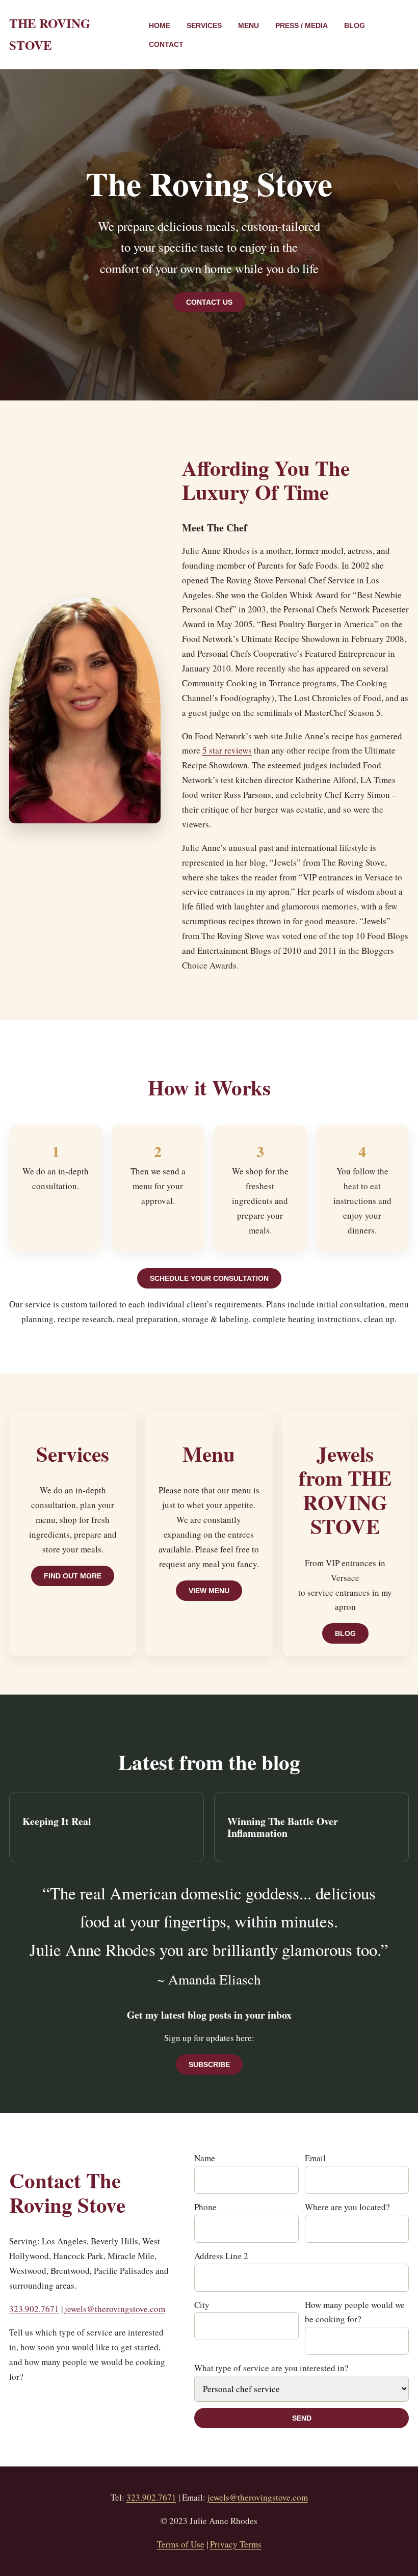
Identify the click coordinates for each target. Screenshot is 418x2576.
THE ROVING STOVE (50, 34)
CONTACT (166, 44)
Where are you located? (347, 2207)
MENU (249, 25)
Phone (205, 2207)
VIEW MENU (209, 1591)
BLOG (355, 25)
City (202, 2305)
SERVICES (204, 25)
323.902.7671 (34, 2309)
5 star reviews (227, 750)
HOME (160, 25)
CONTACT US (209, 302)
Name (205, 2158)
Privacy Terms (236, 2544)
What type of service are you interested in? (271, 2368)
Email (315, 2158)
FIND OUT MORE (73, 1576)
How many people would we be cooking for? (355, 2312)
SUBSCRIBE (209, 2064)
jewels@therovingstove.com (115, 2309)
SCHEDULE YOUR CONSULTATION (209, 1278)
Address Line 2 (221, 2256)
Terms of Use (181, 2544)
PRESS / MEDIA (302, 25)
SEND (302, 2418)
